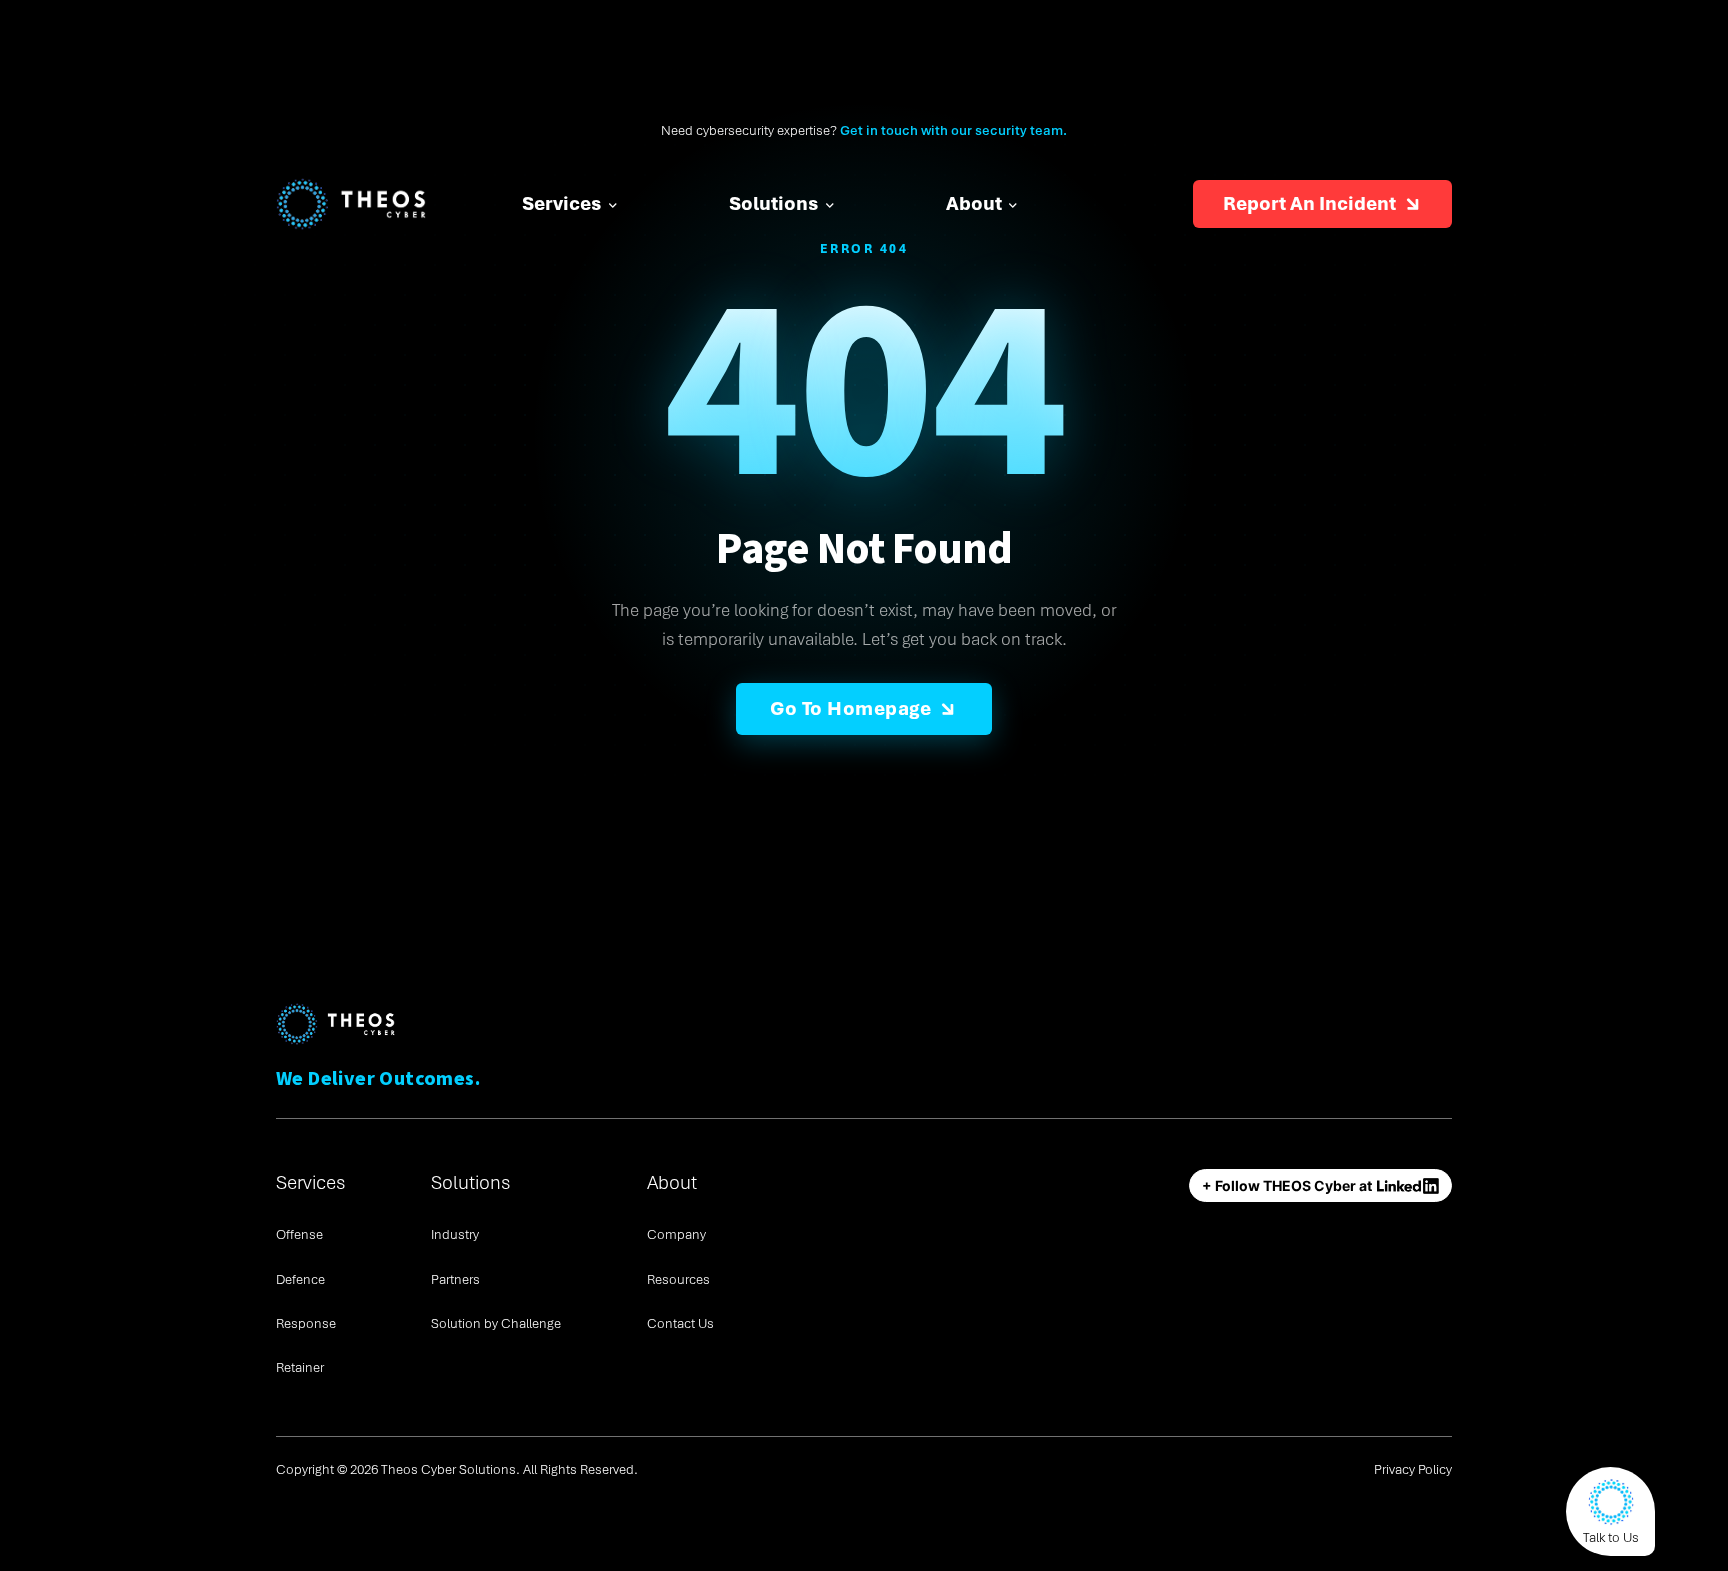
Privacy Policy (1413, 1469)
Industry (455, 1234)
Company (676, 1234)
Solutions (774, 203)
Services (562, 203)
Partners (455, 1279)
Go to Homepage (850, 708)
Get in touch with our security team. (953, 130)
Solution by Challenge (496, 1323)
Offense (299, 1234)
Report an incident (1309, 203)
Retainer (300, 1367)
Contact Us (680, 1323)
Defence (300, 1279)
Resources (678, 1279)
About (974, 203)
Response (306, 1323)
